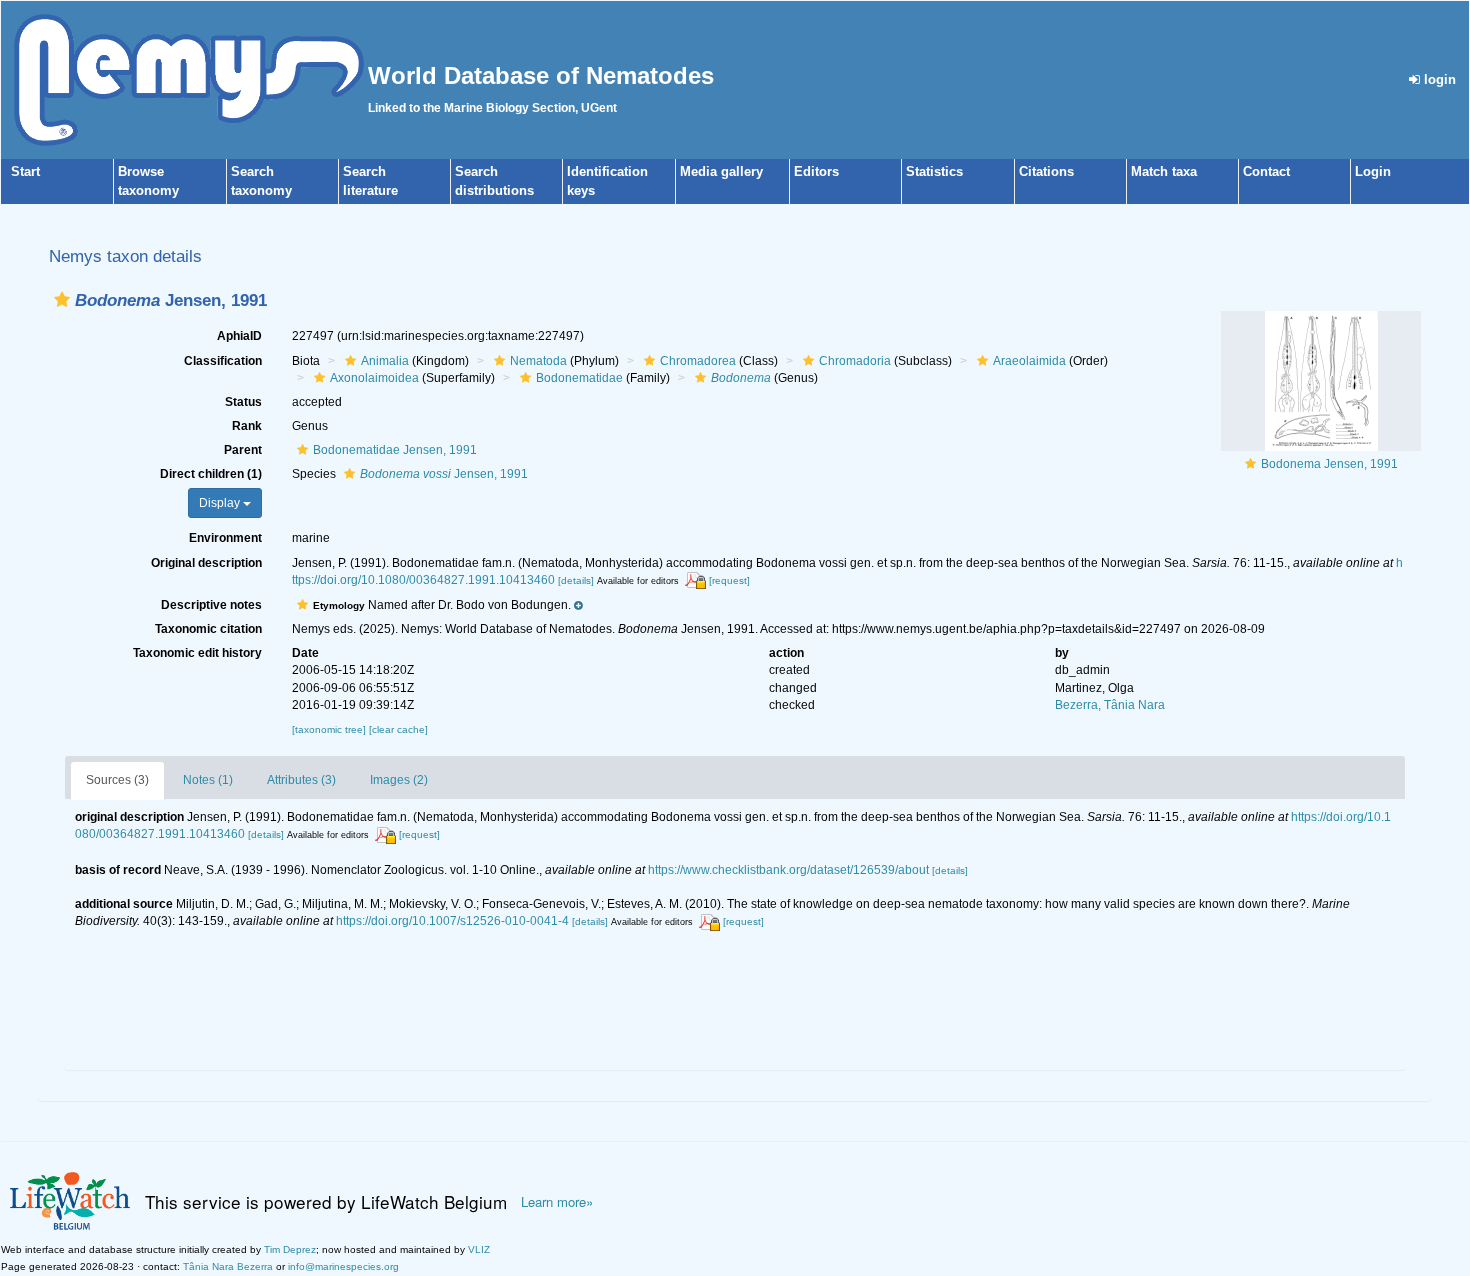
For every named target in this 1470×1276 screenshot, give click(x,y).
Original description (206, 563)
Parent (243, 450)
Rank (247, 426)
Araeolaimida (1029, 361)
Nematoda (538, 361)
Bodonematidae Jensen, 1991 (395, 450)
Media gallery (721, 171)
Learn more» (557, 1202)
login (1438, 79)
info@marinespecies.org (343, 1266)
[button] (62, 299)
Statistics (934, 171)
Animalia (385, 361)
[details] (576, 580)
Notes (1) (208, 780)
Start (25, 171)
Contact (1266, 171)
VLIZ (479, 1249)
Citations (1046, 171)
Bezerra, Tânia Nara (1110, 705)
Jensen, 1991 (444, 474)
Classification (223, 361)
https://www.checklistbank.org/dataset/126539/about (788, 870)
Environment (225, 538)
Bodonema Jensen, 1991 (1329, 464)
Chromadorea (698, 361)
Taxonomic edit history (197, 653)
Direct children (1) (211, 474)
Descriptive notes (211, 605)
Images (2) (399, 780)
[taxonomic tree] (330, 729)
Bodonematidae (579, 378)
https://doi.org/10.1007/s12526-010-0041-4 (452, 921)
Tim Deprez (290, 1249)
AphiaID (239, 336)
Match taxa (1164, 171)
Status (243, 402)
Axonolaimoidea (374, 378)
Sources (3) (117, 780)
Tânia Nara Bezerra (228, 1266)
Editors (816, 171)
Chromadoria (855, 361)
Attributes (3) (301, 780)
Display (221, 503)
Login (1373, 171)
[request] (729, 580)
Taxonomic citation (208, 629)
